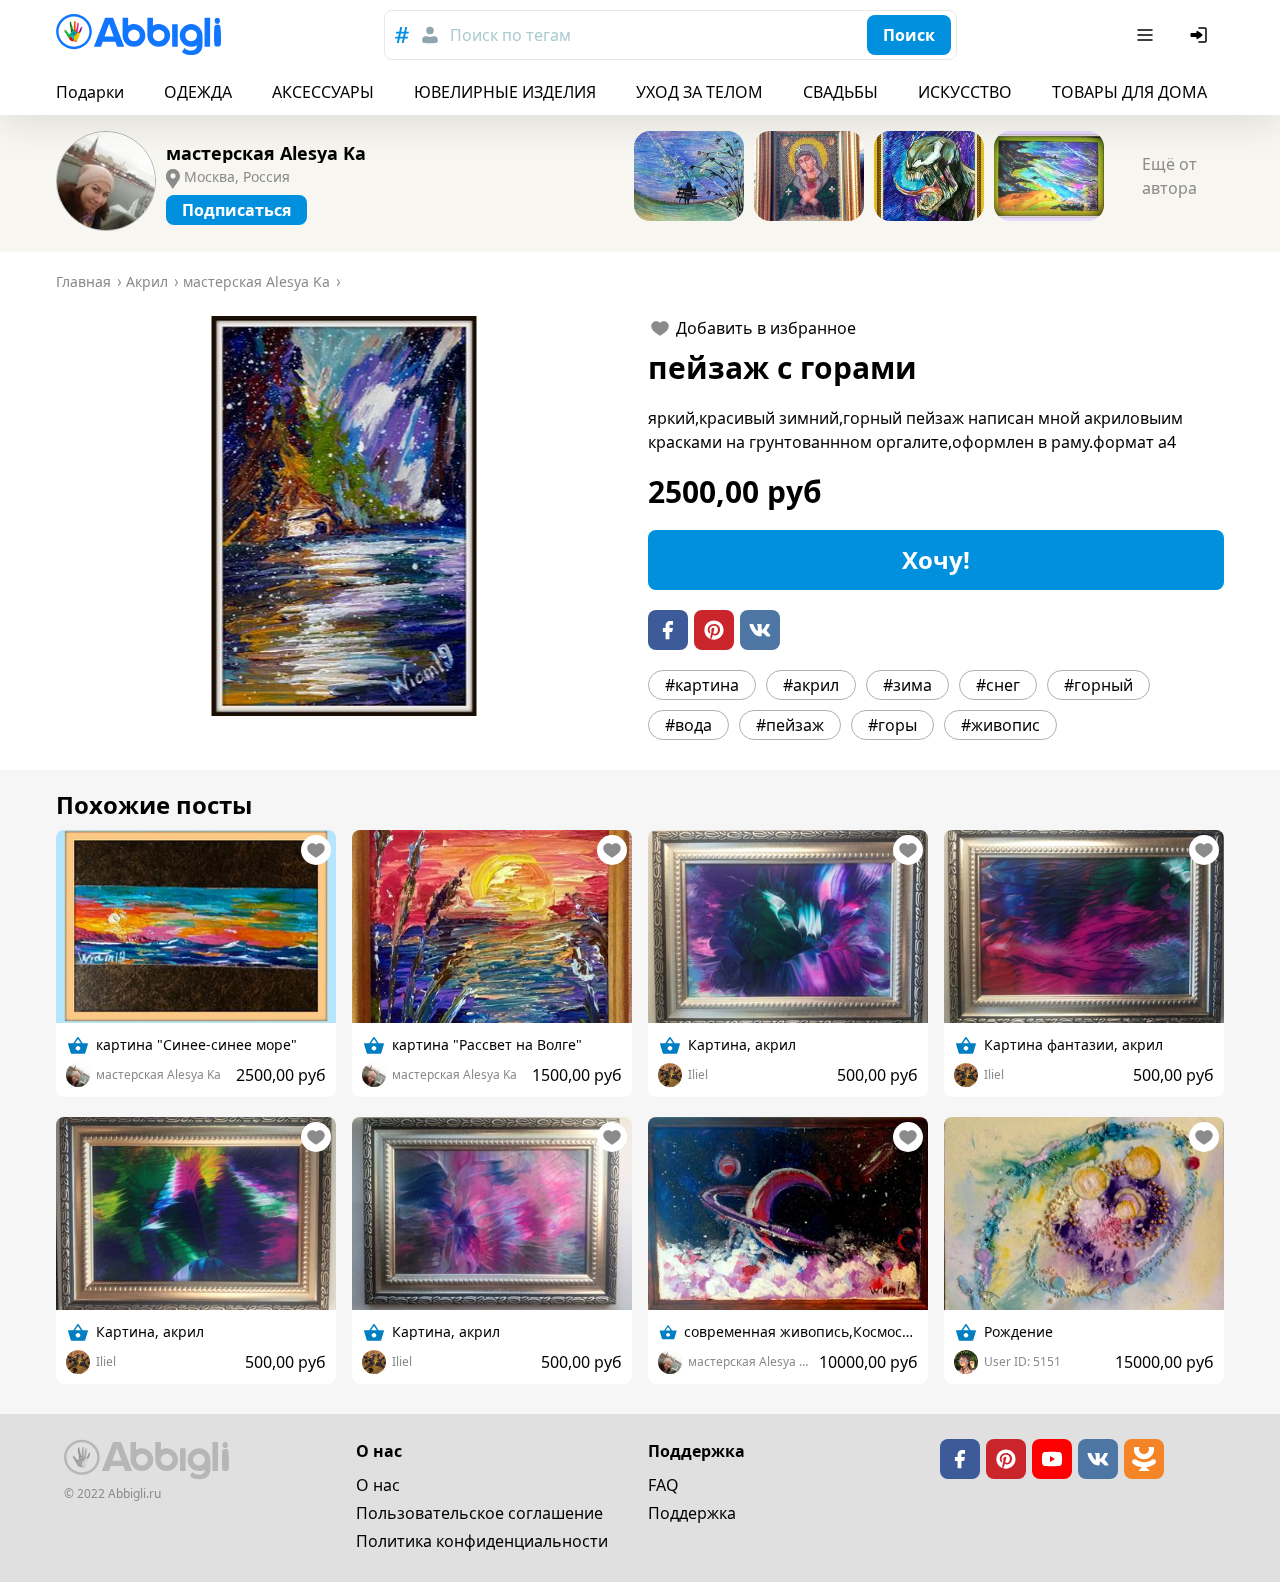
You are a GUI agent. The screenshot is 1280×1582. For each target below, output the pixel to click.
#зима (907, 685)
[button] (344, 516)
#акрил (811, 685)
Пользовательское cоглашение (479, 1513)
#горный (1098, 685)
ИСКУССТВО (965, 92)
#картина (702, 685)
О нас (378, 1485)
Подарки (90, 92)
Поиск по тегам (510, 35)
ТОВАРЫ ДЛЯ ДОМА (1129, 92)
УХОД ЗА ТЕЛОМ (699, 92)
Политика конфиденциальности (482, 1541)
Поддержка (692, 1513)
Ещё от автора (1169, 176)
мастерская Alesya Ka (266, 153)
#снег (998, 685)
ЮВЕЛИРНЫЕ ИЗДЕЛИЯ (505, 92)
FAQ (663, 1485)
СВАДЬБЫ (840, 92)
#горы (892, 725)
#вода (688, 725)
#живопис (1000, 725)
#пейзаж (790, 725)
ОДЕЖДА (198, 92)
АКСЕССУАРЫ (323, 92)
